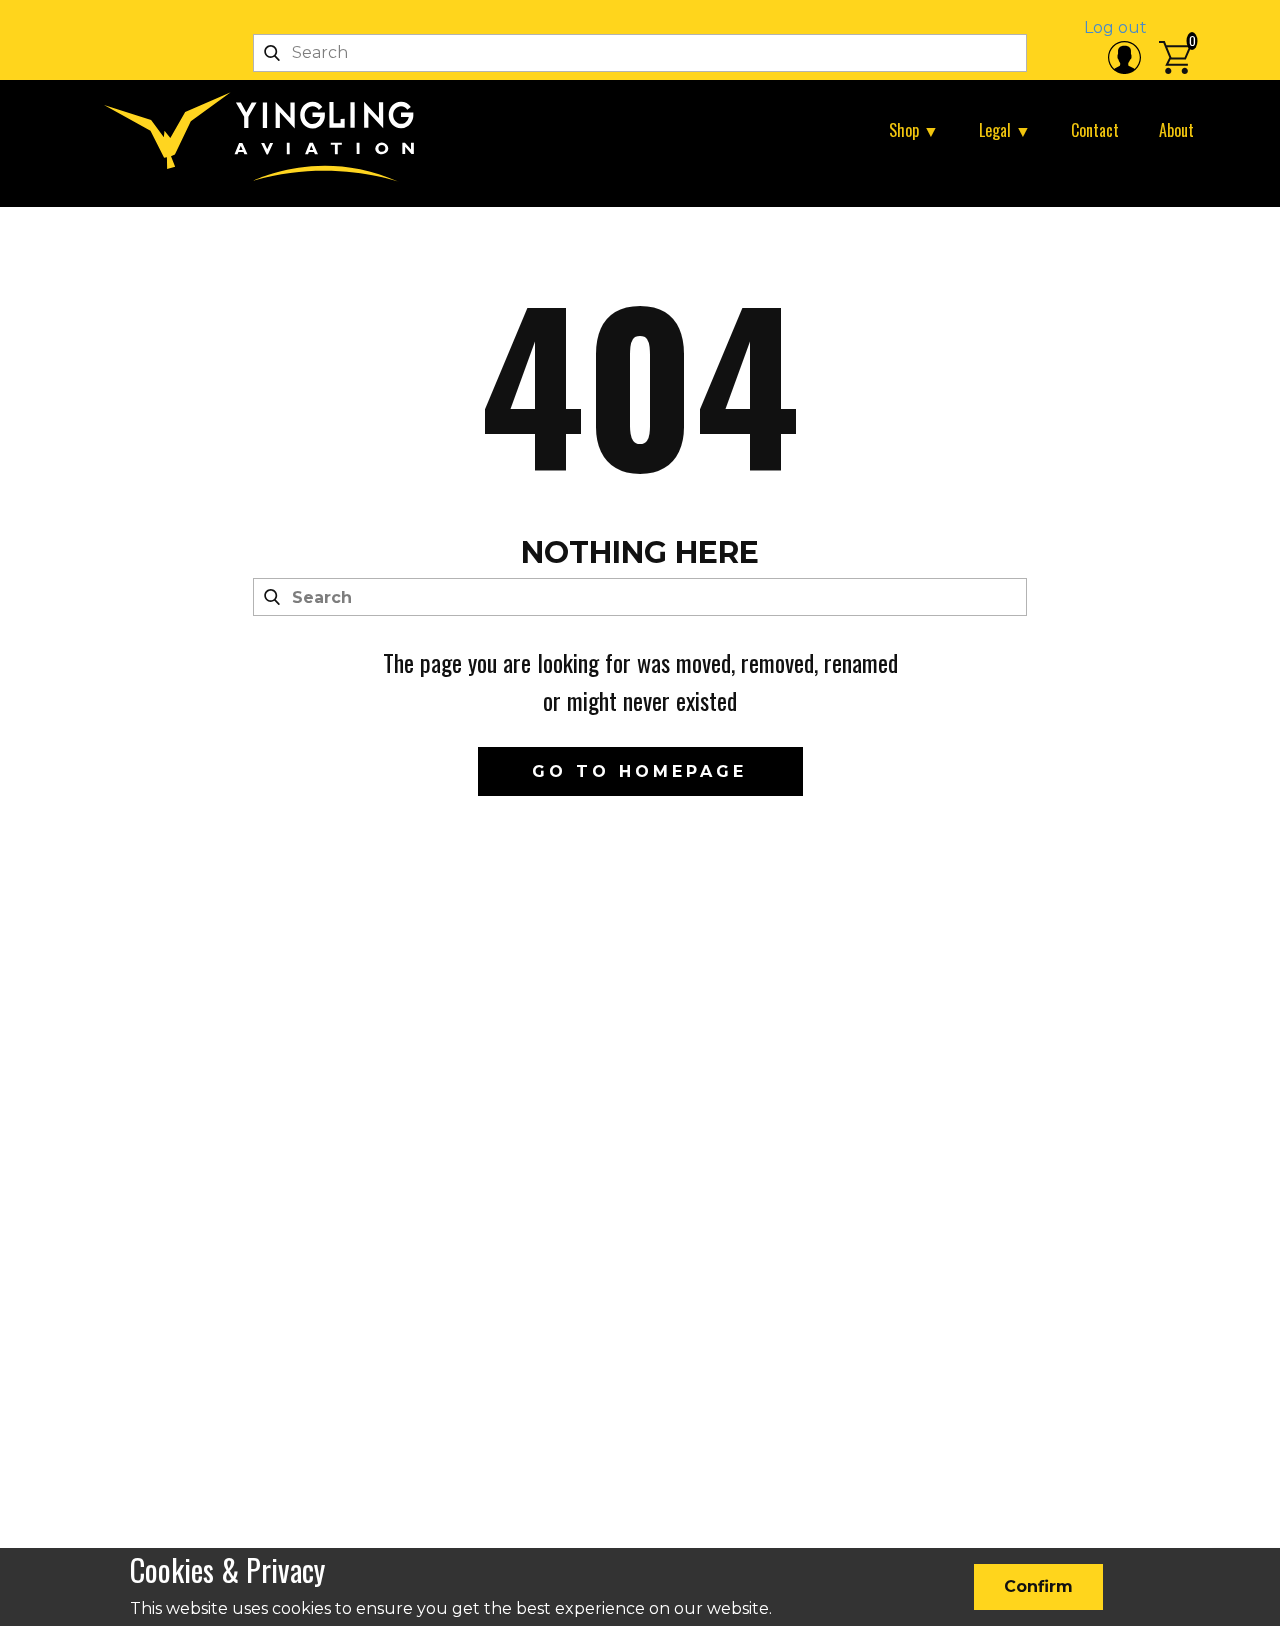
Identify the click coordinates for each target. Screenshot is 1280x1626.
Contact (1095, 130)
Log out (1115, 27)
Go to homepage (639, 771)
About (1176, 130)
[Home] (267, 137)
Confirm (1038, 1586)
